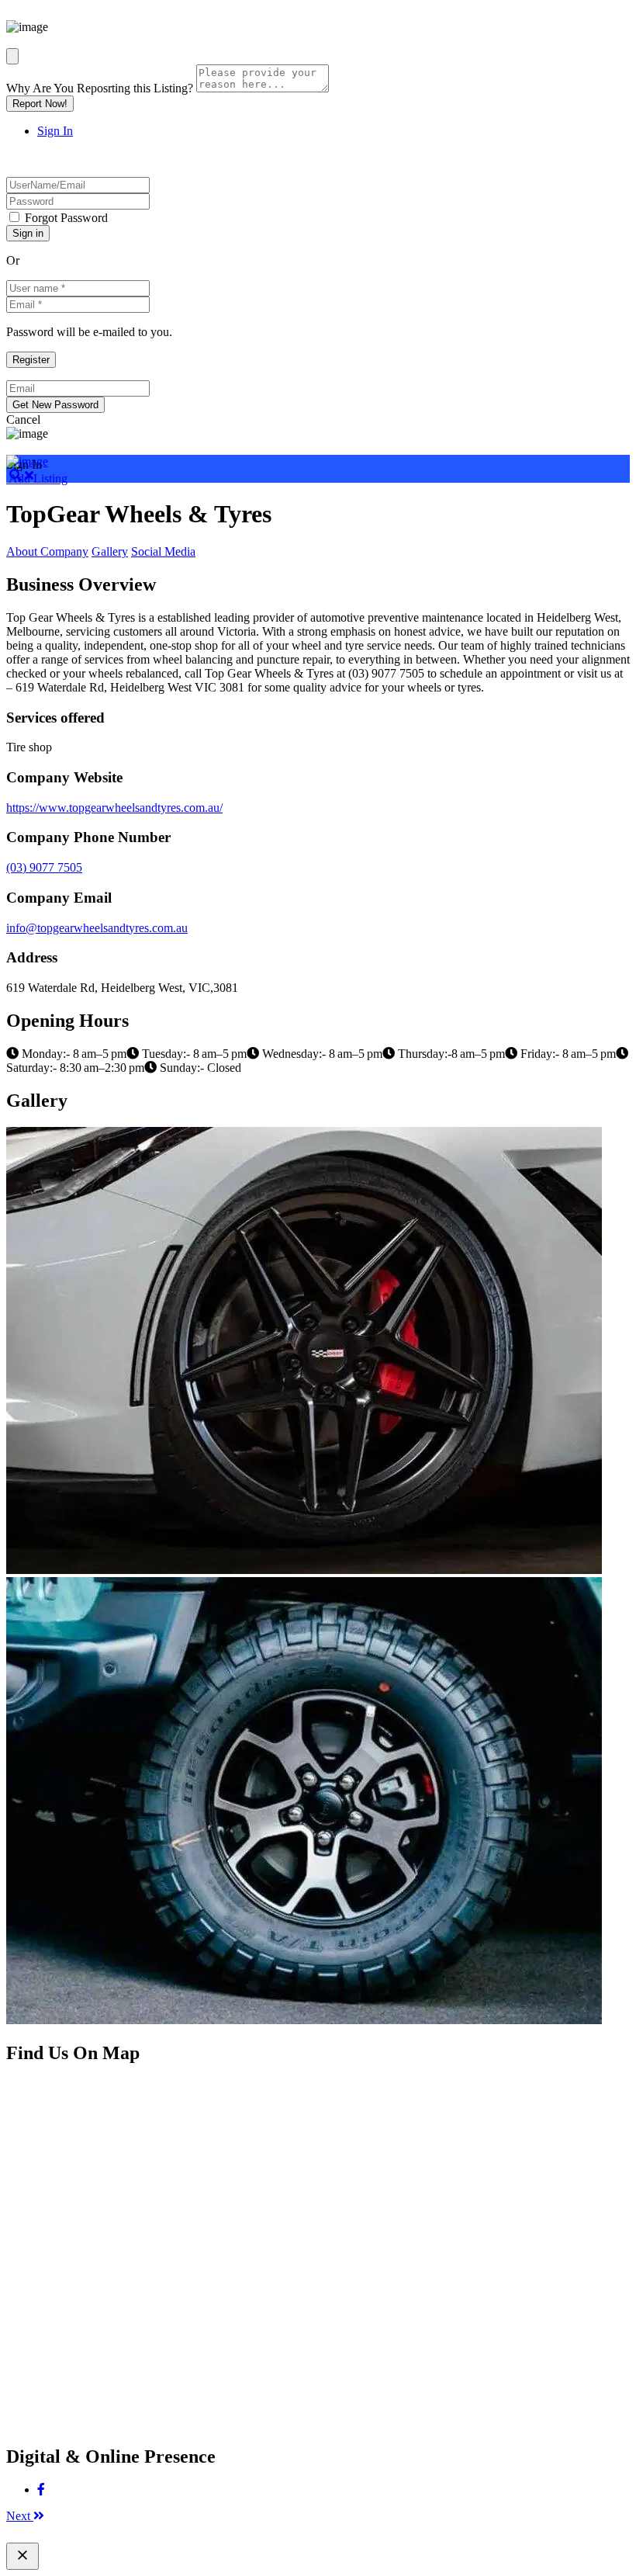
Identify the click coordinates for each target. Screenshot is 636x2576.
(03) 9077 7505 (44, 867)
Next (20, 2516)
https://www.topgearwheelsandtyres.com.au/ (114, 808)
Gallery (110, 551)
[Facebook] (41, 2489)
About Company (47, 551)
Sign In (55, 131)
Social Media (163, 551)
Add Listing (37, 478)
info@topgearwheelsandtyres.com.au (97, 928)
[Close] (12, 56)
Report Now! (40, 104)
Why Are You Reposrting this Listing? (100, 88)
